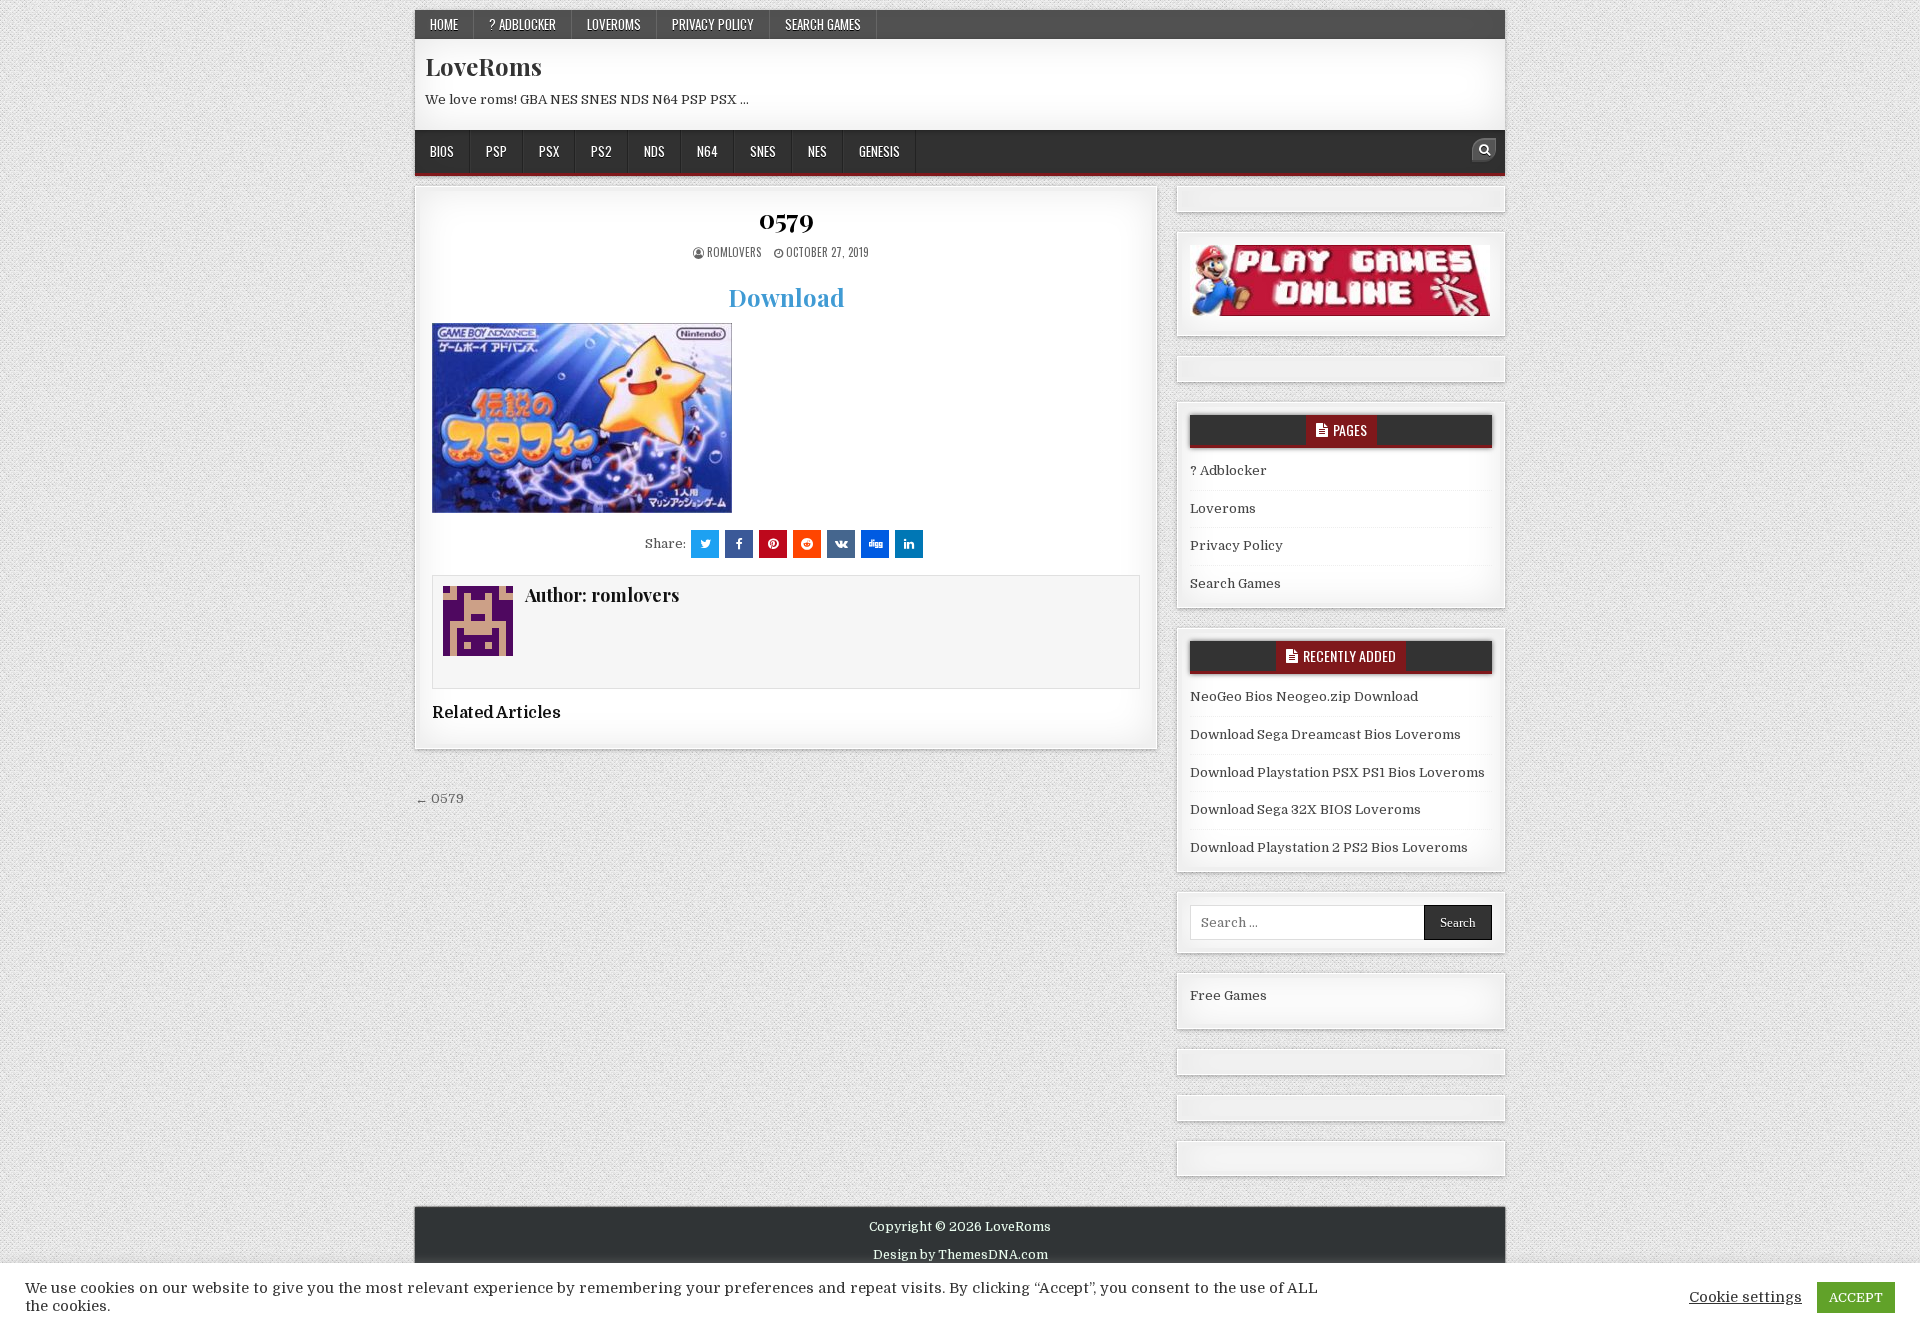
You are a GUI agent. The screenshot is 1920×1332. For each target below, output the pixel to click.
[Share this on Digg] (875, 544)
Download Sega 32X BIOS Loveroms (1305, 809)
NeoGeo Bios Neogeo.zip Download (1304, 696)
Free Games (1228, 995)
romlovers (734, 252)
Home (444, 24)
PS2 (601, 151)
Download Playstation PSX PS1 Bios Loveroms (1337, 772)
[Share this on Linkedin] (909, 544)
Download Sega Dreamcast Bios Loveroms (1325, 734)
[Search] (1484, 150)
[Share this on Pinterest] (773, 544)
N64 (707, 151)
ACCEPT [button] (1856, 1297)
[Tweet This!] (705, 544)
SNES (763, 151)
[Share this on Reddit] (807, 544)
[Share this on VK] (841, 544)
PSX (549, 151)
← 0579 (439, 798)
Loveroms (614, 24)
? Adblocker (522, 24)
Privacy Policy (713, 24)
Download (786, 297)
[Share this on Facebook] (739, 544)
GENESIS (879, 151)
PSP (496, 151)
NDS (654, 151)
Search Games (823, 24)
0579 (786, 218)
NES (817, 151)
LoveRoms (483, 66)
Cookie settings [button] (1745, 1297)
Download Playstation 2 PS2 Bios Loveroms (1329, 847)
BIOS (442, 151)
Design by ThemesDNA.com (960, 1255)
